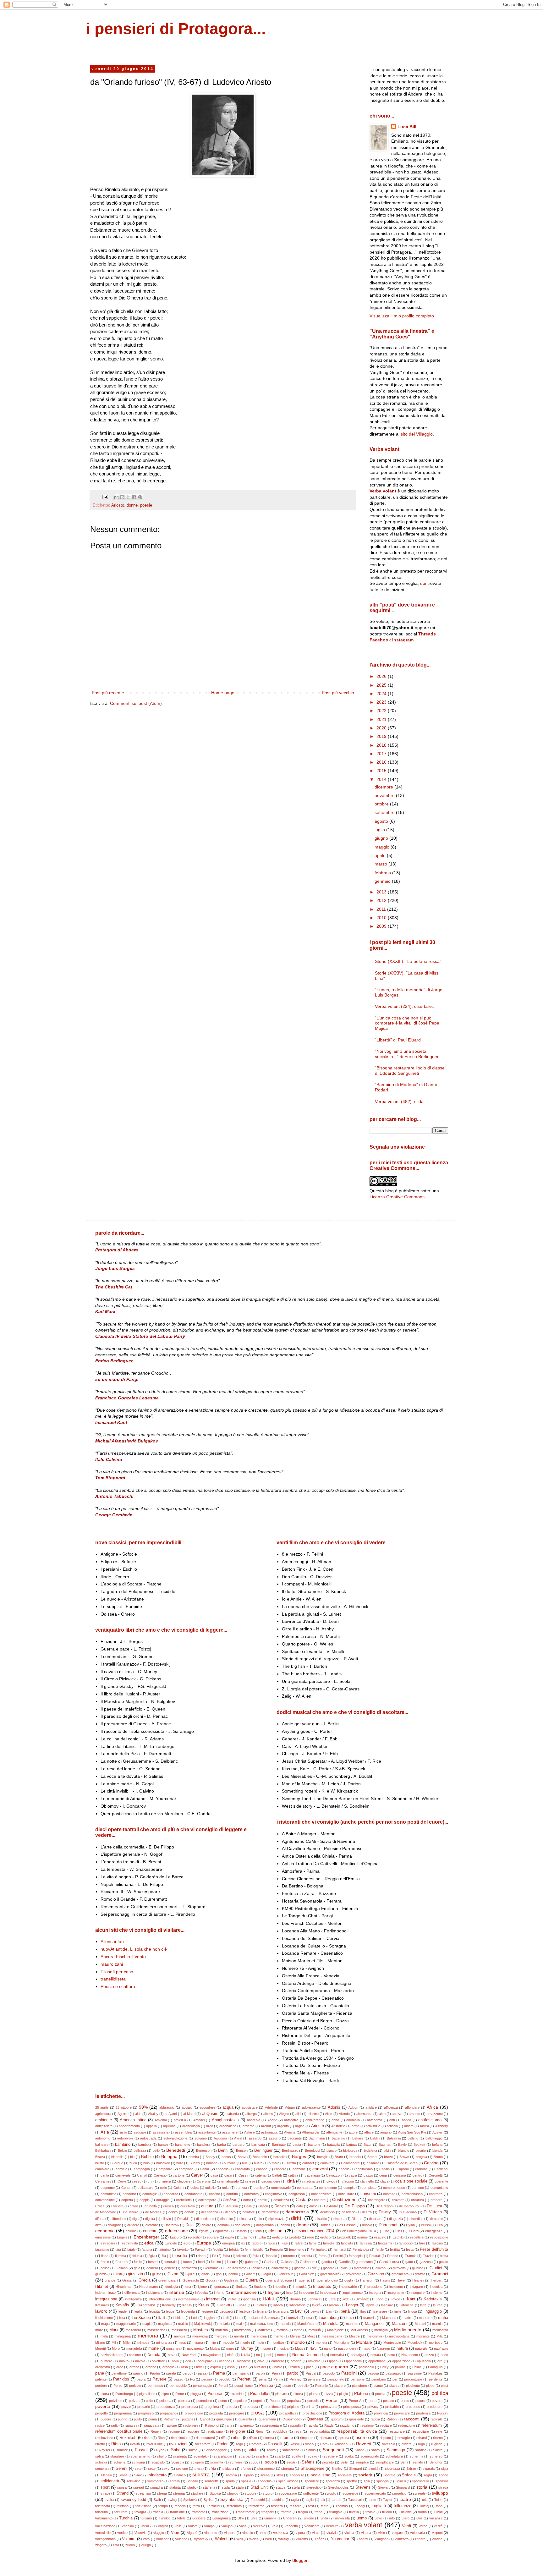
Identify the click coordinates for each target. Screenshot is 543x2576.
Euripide (171, 2243)
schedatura (394, 2456)
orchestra (103, 2367)
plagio (343, 2394)
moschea (173, 2348)
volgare (398, 2533)
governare (354, 2274)
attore (353, 2132)
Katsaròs (102, 2305)
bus (245, 2163)
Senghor (436, 2462)
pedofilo (225, 2379)
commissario (281, 2188)
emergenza (434, 2231)
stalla (226, 2487)
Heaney (418, 2280)
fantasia (366, 2243)
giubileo (418, 2268)
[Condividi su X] (128, 497)
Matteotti (264, 2330)
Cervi (122, 2181)
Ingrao (273, 2293)
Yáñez (319, 2539)
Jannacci (315, 2299)
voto (146, 2539)
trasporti (268, 2512)
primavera (329, 2407)
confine (214, 2194)
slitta (280, 2475)
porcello (313, 2401)
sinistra (201, 2475)
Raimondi (212, 2425)
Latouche (406, 2305)
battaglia (333, 2145)
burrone (230, 2163)
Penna (278, 2379)
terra (196, 2506)
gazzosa (426, 2262)
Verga (423, 2526)
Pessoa (266, 2386)
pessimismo (244, 2386)
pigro (165, 2394)
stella (296, 2487)
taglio (310, 2500)
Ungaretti (290, 2518)
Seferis (308, 2462)
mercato (221, 2336)
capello (344, 2169)
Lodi (194, 2318)
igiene (202, 2287)
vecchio (259, 2526)
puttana (188, 2419)
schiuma (138, 2462)
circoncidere (271, 2181)
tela (425, 2500)
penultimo (379, 2379)
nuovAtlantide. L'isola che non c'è (134, 1949)
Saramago (396, 2450)
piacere (340, 2386)
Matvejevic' (336, 2330)
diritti (297, 2218)
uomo (362, 2518)
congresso (297, 2194)
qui (423, 583)
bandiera (204, 2145)
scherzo (436, 2456)
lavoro (101, 2311)
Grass (127, 2280)
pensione (358, 2379)
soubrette (211, 2481)
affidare (371, 2107)
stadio (192, 2487)
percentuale (413, 2379)
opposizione (401, 2361)
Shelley (337, 2469)
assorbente (207, 2132)
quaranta (245, 2419)
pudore (106, 2419)
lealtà (138, 2311)
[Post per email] (105, 497)
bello (156, 2150)
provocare (402, 2413)
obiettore (158, 2361)
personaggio (202, 2386)
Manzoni (400, 2324)
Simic (138, 2475)
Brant (339, 2157)
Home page (223, 693)
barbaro (239, 2145)
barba (222, 2145)
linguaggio (433, 2311)
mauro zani (112, 1964)
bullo (180, 2163)
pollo (149, 2401)
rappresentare (271, 2425)
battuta (351, 2145)
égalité (204, 2231)
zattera (420, 2539)
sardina (421, 2450)
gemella (152, 2268)
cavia (353, 2175)
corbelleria (184, 2200)
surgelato (399, 2493)
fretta (444, 2256)
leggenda (188, 2311)
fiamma (121, 2256)
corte (247, 2200)
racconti (412, 2419)
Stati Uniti (259, 2487)
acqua (228, 2107)
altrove (397, 2114)
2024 (382, 694)
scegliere (331, 2456)
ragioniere (191, 2425)
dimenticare (205, 2219)
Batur (368, 2145)
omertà (296, 2361)
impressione (373, 2287)
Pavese (159, 2379)
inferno (219, 2293)
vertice (122, 2533)
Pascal (311, 2373)
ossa (231, 2367)
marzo (381, 864)
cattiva (293, 2175)
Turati (438, 2512)
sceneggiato (370, 2456)
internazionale (189, 2299)
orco (120, 2367)
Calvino (431, 2163)
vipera (300, 2533)
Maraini (420, 2324)
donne (132, 505)
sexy (166, 2469)
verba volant (364, 2525)
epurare (213, 2237)
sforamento (266, 2469)
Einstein (241, 2231)
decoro (230, 2212)
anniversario (315, 2120)
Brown (404, 2157)
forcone (289, 2256)
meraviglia (200, 2336)
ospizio (216, 2367)
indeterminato (105, 2293)
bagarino (338, 2138)
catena (260, 2175)
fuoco (187, 2262)
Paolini (155, 2373)
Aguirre (123, 2114)
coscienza (281, 2200)
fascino (437, 2243)
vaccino (128, 2526)
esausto (380, 2237)
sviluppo (440, 2493)
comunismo (439, 2188)
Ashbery (442, 2126)
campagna (142, 2169)
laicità (316, 2305)
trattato (286, 2512)
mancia (285, 2324)
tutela (181, 2518)
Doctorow (172, 2225)
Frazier (428, 2256)
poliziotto (116, 2401)
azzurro (275, 2138)
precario (144, 2407)
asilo (123, 2132)
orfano (134, 2367)
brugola (421, 2157)
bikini (387, 2150)
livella (162, 2318)
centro (417, 2175)
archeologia (191, 2126)
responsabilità (319, 2431)
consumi (368, 2194)
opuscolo (424, 2361)
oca (188, 2361)
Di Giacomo (408, 2212)
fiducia (137, 2256)
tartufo (336, 2500)
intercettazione (160, 2299)
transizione (220, 2512)
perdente (436, 2379)
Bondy (210, 2157)
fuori (201, 2262)
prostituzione (312, 2413)
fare (422, 2243)
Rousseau (342, 2444)
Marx (114, 2330)
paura (141, 2379)
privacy (373, 2407)
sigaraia (429, 2469)
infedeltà (201, 2293)
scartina (262, 2456)
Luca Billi (408, 127)
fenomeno (297, 2249)
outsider (260, 2367)
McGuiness (359, 2330)
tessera (277, 2506)
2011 (382, 909)
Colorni (179, 2188)
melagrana (123, 2336)
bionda (437, 2150)
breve (388, 2157)
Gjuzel (190, 2274)
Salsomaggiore (216, 2450)
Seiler (345, 2462)
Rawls (329, 2425)
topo (439, 2506)
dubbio (367, 2225)
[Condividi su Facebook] (134, 497)
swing (172, 2500)
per (395, 2379)
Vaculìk (146, 2526)
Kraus (204, 2305)
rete (439, 2431)
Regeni (156, 2431)
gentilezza (189, 2268)
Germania (211, 2268)
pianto (378, 2386)
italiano (296, 2299)
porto (373, 2401)
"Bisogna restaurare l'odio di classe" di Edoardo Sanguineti (411, 1071)
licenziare (380, 2311)
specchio (265, 2481)
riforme (287, 2438)
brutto (100, 2163)
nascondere (347, 2348)
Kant (411, 2299)
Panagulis (435, 2367)
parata (171, 2373)
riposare (326, 2438)
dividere (133, 2225)
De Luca (434, 2206)
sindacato (158, 2475)
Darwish (282, 2206)
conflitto (232, 2194)
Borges (299, 2156)
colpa (195, 2188)
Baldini (375, 2138)
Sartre (438, 2450)
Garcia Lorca (389, 2262)
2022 (382, 711)
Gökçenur (285, 2274)
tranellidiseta (113, 1979)
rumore (122, 2450)
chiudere (184, 2181)
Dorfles (325, 2225)
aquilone (169, 2126)
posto (405, 2401)
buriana (212, 2163)
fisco (202, 2256)
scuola (271, 2462)
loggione (210, 2318)
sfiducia (228, 2469)
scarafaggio (223, 2456)
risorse (362, 2437)
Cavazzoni (334, 2175)
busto (258, 2163)
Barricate (279, 2145)
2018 (382, 745)
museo (266, 2348)
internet (213, 2299)
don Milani (242, 2225)
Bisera (100, 2157)
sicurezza (392, 2469)
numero (106, 2361)
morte (154, 2348)
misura (198, 2343)
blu (132, 2157)
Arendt (266, 2126)
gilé (314, 2268)
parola (261, 2373)
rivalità (135, 2444)
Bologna (169, 2156)
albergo (251, 2114)
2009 (382, 926)
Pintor (180, 2394)
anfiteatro (291, 2120)
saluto (271, 2450)
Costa (301, 2200)
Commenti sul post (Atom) (136, 703)
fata (118, 2249)
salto (237, 2450)
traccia (158, 2512)
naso (366, 2348)
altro (382, 2114)
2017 (382, 754)
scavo (312, 2456)
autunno (201, 2138)
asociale (140, 2132)
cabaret (308, 2163)
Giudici (436, 2268)
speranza (333, 2481)
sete (138, 2469)
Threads (427, 634)
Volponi (437, 2533)
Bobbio (147, 2157)
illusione (260, 2287)
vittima (349, 2533)
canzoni (320, 2169)
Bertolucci (312, 2150)
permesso (155, 2386)
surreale (419, 2493)
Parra (276, 2373)
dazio (313, 2206)
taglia (295, 2500)
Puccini (443, 2413)
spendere (312, 2481)
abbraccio (167, 2107)
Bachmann (317, 2138)
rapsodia (295, 2425)
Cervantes (103, 2181)
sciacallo (158, 2462)
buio (146, 2163)
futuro (232, 2262)
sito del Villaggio (417, 434)
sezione (182, 2469)
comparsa (305, 2188)
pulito (138, 2419)
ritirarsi (422, 2438)
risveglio (404, 2438)
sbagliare (117, 2456)
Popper (275, 2401)
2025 (382, 685)
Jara (332, 2299)
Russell (142, 2450)
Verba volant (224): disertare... (405, 1006)
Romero (255, 2444)
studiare (197, 2493)
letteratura (281, 2311)
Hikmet (102, 2287)
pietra (105, 2394)
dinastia (245, 2219)
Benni (223, 2150)
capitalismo (364, 2169)
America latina (133, 2120)
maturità (315, 2330)
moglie (245, 2343)
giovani (381, 2268)
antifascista (104, 2126)
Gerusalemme (236, 2268)
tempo (163, 2506)
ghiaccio (259, 2268)
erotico (325, 2237)
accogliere (207, 2107)
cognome (108, 2188)
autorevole (125, 2138)
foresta (307, 2256)
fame (313, 2243)
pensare (314, 2379)
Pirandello (259, 2394)
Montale (364, 2342)
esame (362, 2237)
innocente (307, 2293)
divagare (114, 2225)
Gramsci (440, 2274)
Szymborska (232, 2500)
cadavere (327, 2163)
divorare (152, 2225)
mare (99, 2330)
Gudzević (231, 2280)
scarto (280, 2456)
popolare (240, 2401)
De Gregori (384, 2206)
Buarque (117, 2163)
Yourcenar (340, 2539)
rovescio (388, 2444)
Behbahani (103, 2150)
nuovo (124, 2361)
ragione (171, 2425)
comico (259, 2188)
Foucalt (375, 2256)
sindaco (180, 2475)
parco (187, 2373)
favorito (183, 2249)
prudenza (423, 2413)
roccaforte (203, 2444)
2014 (382, 779)
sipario (249, 2475)
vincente (211, 2533)
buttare (274, 2163)
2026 (382, 676)
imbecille (280, 2287)
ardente (248, 2126)
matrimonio (242, 2330)
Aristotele (338, 2126)
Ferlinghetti (319, 2249)
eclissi (426, 2225)
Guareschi (191, 2280)
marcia (437, 2324)
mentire (180, 2336)
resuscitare (420, 2431)
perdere (101, 2386)
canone (262, 2169)
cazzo (368, 2175)
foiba (226, 2256)
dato (300, 2206)
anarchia (254, 2120)
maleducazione (262, 2324)
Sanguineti (333, 2450)
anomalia (353, 2120)
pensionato (336, 2379)
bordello (279, 2157)
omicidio (314, 2361)
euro (187, 2243)
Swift (157, 2500)
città (291, 2181)
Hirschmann (148, 2287)
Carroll (142, 2175)
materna (222, 2330)
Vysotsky (201, 2539)
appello (151, 2126)
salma (193, 2450)
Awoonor (220, 2138)
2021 (382, 719)
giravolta (399, 2268)
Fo (214, 2256)
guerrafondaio (327, 2280)
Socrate (389, 2475)
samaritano (291, 2450)
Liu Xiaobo (141, 2318)
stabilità (175, 2487)
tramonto (198, 2512)
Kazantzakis (146, 2305)
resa (298, 2431)
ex (243, 2243)
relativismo (215, 2431)
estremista (130, 2243)
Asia (105, 2132)
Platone (361, 2394)
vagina (163, 2526)
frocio (105, 2262)
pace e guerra (334, 2367)
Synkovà (190, 2500)
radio (115, 2425)
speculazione (288, 2481)
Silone (123, 2475)
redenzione (407, 2425)
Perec (118, 2386)
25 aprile (102, 2107)
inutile (232, 2299)
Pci (192, 2379)
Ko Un (187, 2305)
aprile (381, 855)
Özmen (294, 2367)
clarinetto (367, 2181)
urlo (392, 2518)
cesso (137, 2181)
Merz (311, 2336)
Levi (299, 2311)
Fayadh (201, 2249)
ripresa (344, 2438)
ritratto (100, 2444)
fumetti (153, 2262)
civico (331, 2181)
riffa (224, 2438)
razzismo (347, 2425)
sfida (212, 2469)
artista (409, 2126)
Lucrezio (293, 2318)
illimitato (241, 2287)
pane (100, 2373)
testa (325, 2506)
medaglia (381, 2330)
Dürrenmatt (389, 2225)
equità (230, 2237)
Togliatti (379, 2506)
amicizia (180, 2120)
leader (123, 2311)
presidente (273, 2407)
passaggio (393, 2373)
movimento (195, 2348)
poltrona (184, 2401)
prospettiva (288, 2413)
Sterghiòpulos (338, 2487)
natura (402, 2348)
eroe (310, 2237)
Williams (302, 2539)
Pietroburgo (124, 2394)
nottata (376, 2355)
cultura (207, 2206)
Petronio (321, 2386)
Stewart (384, 2487)
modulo (228, 2343)
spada (230, 2481)
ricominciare (180, 2438)
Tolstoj (424, 2506)
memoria (148, 2336)
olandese (244, 2361)
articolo (392, 2126)
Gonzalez (307, 2274)
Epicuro (176, 2237)
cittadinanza (311, 2181)
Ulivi (241, 2518)
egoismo (222, 2231)
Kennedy (169, 2305)
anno (335, 2120)
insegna (375, 2293)
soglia (428, 2475)
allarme (313, 2114)
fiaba (105, 2256)
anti (392, 2120)
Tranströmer (245, 2512)
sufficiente (311, 2493)
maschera (133, 2330)
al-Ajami (171, 2114)
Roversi (364, 2444)
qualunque (224, 2419)
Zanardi (362, 2539)
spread (139, 2487)
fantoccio (406, 2243)
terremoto (234, 2506)
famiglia (329, 2243)
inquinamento (353, 2293)
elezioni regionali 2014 (359, 2231)
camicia (121, 2169)
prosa (257, 2413)
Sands (311, 2450)
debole (189, 2212)
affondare (412, 2107)
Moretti (100, 2348)
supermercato (375, 2493)
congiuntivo (274, 2194)
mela (104, 2336)
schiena (119, 2462)
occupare (205, 2361)
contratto (436, 2194)
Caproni (403, 2169)
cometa (241, 2188)
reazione (367, 2425)
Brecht (372, 2157)
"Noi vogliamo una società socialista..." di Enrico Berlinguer (407, 1054)
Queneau (315, 2419)
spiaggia (382, 2481)
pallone (400, 2367)
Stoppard (403, 2487)
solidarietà (110, 2481)
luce (238, 2318)
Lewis (315, 2311)
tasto (372, 2500)
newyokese (212, 2355)
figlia (152, 2256)
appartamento (129, 2126)
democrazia (297, 2212)
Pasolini (349, 2373)
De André (331, 2206)
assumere (230, 2132)
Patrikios (121, 2379)
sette (152, 2469)
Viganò (192, 2533)
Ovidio (277, 2367)
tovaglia (140, 2512)
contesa (389, 2194)
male (240, 2324)
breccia (355, 2157)
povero (437, 2401)
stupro (268, 2493)
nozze (429, 2355)
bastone (314, 2145)
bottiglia (323, 2157)
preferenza (190, 2407)
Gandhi (344, 2262)
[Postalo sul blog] (122, 497)
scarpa (244, 2456)
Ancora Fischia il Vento (123, 1957)
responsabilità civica (357, 2431)
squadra (156, 2487)
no (258, 2355)
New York (189, 2355)
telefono (123, 2506)
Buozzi (195, 2163)
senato (418, 2462)
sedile (291, 2462)
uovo (378, 2518)
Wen (268, 2539)
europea (228, 2243)
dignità (150, 2219)
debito (173, 2212)
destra (367, 2212)
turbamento (104, 2518)
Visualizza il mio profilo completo (402, 316)
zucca (130, 2545)
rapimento (246, 2425)
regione (174, 2431)
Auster (437, 2132)
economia (105, 2231)
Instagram (403, 640)
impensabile (348, 2287)
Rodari (223, 2444)
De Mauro (131, 2212)
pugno (123, 2419)
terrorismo (256, 2506)
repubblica (279, 2431)
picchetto (413, 2386)
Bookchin (260, 2157)
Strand (123, 2493)
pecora (207, 2379)
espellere (417, 2237)
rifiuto (253, 2438)
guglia (349, 2280)
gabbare (251, 2262)
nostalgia (357, 2355)
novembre (385, 795)
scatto (296, 2456)
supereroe (350, 2493)
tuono (422, 2512)
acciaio (187, 2107)
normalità (337, 2355)
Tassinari (355, 2500)
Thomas (342, 2506)
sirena (265, 2475)
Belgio (122, 2150)
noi (269, 2355)
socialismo (321, 2475)
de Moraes (154, 2212)
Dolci (190, 2225)
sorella (175, 2481)
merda (239, 2336)
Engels (122, 2237)
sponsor (442, 2481)
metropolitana (399, 2336)
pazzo (178, 2379)
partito (293, 2373)
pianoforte (359, 2386)
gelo (137, 2268)
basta (297, 2145)
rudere (407, 2444)
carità (105, 2175)
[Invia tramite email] (116, 497)
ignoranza (221, 2287)
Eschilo (398, 2237)
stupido (233, 2493)
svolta (109, 2500)
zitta (116, 2545)
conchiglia (150, 2194)
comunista (108, 2194)
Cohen (126, 2188)
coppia (145, 2200)
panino (138, 2373)
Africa (432, 2107)
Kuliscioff (223, 2305)
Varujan (227, 2526)
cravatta (398, 2200)
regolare (193, 2431)
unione (309, 2518)
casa (214, 2175)
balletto (413, 2138)
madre (407, 2318)
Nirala (245, 2355)
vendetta (291, 2526)
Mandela (331, 2324)
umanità (270, 2518)
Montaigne (342, 2343)
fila (164, 2256)
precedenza (166, 2407)
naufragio (441, 2348)
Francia (411, 2256)
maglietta (165, 2324)
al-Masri (189, 2114)
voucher (162, 2539)
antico (406, 2120)
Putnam (170, 2419)
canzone (299, 2169)
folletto (241, 2256)
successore (288, 2493)
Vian (175, 2533)
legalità (154, 2311)
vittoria (366, 2533)
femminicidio (254, 2249)
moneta (321, 2343)
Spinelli (400, 2481)
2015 (382, 771)
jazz (346, 2299)
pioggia (196, 2394)
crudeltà (151, 2206)
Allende (344, 2114)
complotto (369, 2188)
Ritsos (117, 2444)
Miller (127, 2343)
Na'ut (313, 2348)
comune (418, 2188)
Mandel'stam (307, 2324)
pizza (329, 2394)
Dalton (263, 2206)
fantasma (385, 2243)
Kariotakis (433, 2299)
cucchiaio (188, 2206)
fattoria (147, 2249)
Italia (269, 2299)
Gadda (269, 2262)
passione (415, 2373)
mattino (282, 2330)
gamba (327, 2262)
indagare (416, 2287)
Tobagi (360, 2506)
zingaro (101, 2545)
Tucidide (405, 2512)
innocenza (328, 2293)
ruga (421, 2444)
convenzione (105, 2200)
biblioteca (350, 2150)
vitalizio (332, 2533)
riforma (269, 2438)
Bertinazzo (290, 2150)
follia (256, 2256)
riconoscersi (205, 2438)
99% (143, 2107)
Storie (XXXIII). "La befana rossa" (408, 961)
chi (150, 2181)
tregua (303, 2512)
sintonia (231, 2475)
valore (193, 2526)
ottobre (382, 804)
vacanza (436, 2518)
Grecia (145, 2280)
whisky (284, 2539)
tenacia (180, 2506)
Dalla (248, 2206)
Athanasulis (311, 2132)
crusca (168, 2206)
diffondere (118, 2219)
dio (260, 2219)
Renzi (260, 2431)
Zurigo (146, 2545)
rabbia (375, 2419)
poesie (146, 505)
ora (440, 2361)
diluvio (166, 2219)
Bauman (385, 2145)
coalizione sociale (411, 2181)
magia (147, 2324)
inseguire (418, 2293)
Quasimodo (291, 2419)
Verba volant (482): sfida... (401, 1101)
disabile (321, 2219)
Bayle (402, 2145)
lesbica (245, 2311)
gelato (444, 2262)
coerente (441, 2181)
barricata (258, 2145)
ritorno (438, 2438)
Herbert (437, 2280)
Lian (329, 2311)
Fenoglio (276, 2249)
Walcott (222, 2539)
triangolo (336, 2512)
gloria (206, 2274)
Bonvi (242, 2157)
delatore (249, 2212)
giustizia (135, 2274)
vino (263, 2533)
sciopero (197, 2462)
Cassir (244, 2175)
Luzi (350, 2318)
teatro (405, 2499)
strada (443, 2487)
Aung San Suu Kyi (412, 2132)
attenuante (334, 2132)
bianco (332, 2150)
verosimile (103, 2533)
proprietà (216, 2413)
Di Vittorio (433, 2212)
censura (400, 2175)
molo (260, 2343)
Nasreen (383, 2348)
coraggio (163, 2200)
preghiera (212, 2407)
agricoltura (103, 2114)
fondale (271, 2256)
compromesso (394, 2188)
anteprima (375, 2120)
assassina (161, 2132)
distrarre (436, 2219)
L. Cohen (260, 2305)
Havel (401, 2280)
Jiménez (362, 2299)
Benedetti (176, 2150)
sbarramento (140, 2456)
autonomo (103, 2138)
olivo (261, 2361)
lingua (413, 2311)
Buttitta (291, 2163)
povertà (103, 2406)
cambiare (102, 2169)
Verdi (406, 2526)
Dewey (385, 2212)
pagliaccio (366, 2367)
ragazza (131, 2425)
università (342, 2518)
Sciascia (178, 2462)
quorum (337, 2419)
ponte (223, 2401)
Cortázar (230, 2200)
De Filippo (354, 2206)
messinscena (332, 2336)
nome (281, 2355)
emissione (103, 2237)
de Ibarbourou (410, 2206)
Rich (161, 2438)
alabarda (232, 2114)
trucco (387, 2512)
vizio (381, 2533)
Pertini (223, 2386)
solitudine (133, 2481)
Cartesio (160, 2175)
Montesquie (392, 2343)
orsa (184, 2367)
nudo (444, 2355)
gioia (344, 2268)
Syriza (208, 2500)
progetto (101, 2413)
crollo (134, 2206)
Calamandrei (351, 2163)
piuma (314, 2394)
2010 (382, 918)
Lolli (226, 2318)
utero (406, 2518)
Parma (219, 2373)
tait (323, 2500)
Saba (176, 2450)
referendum (432, 2425)
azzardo (255, 2138)
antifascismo (430, 2120)
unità (324, 2518)
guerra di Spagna (279, 2280)
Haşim (385, 2280)
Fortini (338, 2256)
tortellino (101, 2512)
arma (356, 2126)
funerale (170, 2262)
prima (310, 2407)
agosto (382, 821)
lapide (370, 2305)
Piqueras (215, 2394)
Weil (239, 2539)
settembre (385, 812)
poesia (380, 2394)
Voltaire (129, 2539)
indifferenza (131, 2293)
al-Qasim (210, 2114)
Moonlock (415, 2343)
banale (163, 2145)
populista (294, 2401)
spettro (352, 2481)
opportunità (377, 2361)
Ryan (160, 2450)
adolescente (311, 2107)
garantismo (364, 2262)
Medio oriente (408, 2330)
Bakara (358, 2138)
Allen (329, 2114)
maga (105, 2324)
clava (384, 2181)
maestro (425, 2318)
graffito (420, 2274)
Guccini (211, 2280)
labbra (278, 2305)
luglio (380, 830)
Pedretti (244, 2379)
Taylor (388, 2500)
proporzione (194, 2413)
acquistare (250, 2107)
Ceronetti (436, 2175)
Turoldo (165, 2518)
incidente (396, 2287)
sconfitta (217, 2462)
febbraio (383, 873)
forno (323, 2256)
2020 (382, 728)
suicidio (331, 2493)
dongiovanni (265, 2225)
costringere (377, 2200)
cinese (250, 2181)
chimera (165, 2181)
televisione (143, 2506)
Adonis (334, 2107)
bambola (145, 2145)
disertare (376, 2219)
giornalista (362, 2268)
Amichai (161, 2120)
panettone (119, 2373)
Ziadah (437, 2539)
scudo (254, 2462)
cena (383, 2175)
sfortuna (288, 2469)
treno (318, 2512)
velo (275, 2526)
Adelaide (271, 2107)
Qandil (205, 2419)
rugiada (437, 2444)
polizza (134, 2401)
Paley (384, 2367)
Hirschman (124, 2287)
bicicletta (370, 2150)
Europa (204, 2243)
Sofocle (409, 2475)
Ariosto (118, 505)
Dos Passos (346, 2225)
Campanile (164, 2169)
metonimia (374, 2336)
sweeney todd (133, 2500)
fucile (138, 2262)
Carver (197, 2175)
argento (283, 2126)
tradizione (177, 2512)
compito (349, 2188)
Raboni (392, 2419)
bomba (194, 2157)
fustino (216, 2262)
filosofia (180, 2255)
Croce (100, 2206)
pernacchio (178, 2386)
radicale (436, 2419)
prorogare (237, 2413)
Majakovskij (203, 2324)
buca (133, 2163)
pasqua (373, 2373)
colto (226, 2188)
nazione (135, 2355)
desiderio (348, 2212)
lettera (262, 2311)
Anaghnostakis (225, 2120)
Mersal (295, 2336)
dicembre (384, 787)
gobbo (233, 2274)
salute (253, 2450)
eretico (277, 2237)
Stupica (215, 2493)
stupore (251, 2493)
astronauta (269, 2132)
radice (100, 2425)
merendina (259, 2336)
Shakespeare (312, 2469)
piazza (394, 2386)
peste (287, 2386)
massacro (179, 2330)
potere (420, 2401)
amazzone (435, 2114)
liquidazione (104, 2318)
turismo (146, 2518)
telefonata (103, 2506)
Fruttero (121, 2262)
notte (391, 2355)
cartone (179, 2175)
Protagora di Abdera (346, 2413)
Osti (244, 2367)
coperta (127, 2200)
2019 (382, 736)
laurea (438, 2305)
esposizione (439, 2237)
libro (363, 2311)
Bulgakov (163, 2163)
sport (105, 2487)
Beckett (419, 2145)
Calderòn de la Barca (402, 2163)
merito (278, 2336)
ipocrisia (250, 2299)
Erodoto (295, 2237)
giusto (157, 2274)
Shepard (356, 2469)
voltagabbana (105, 2539)
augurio (386, 2132)
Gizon (173, 2274)
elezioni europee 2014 (314, 2231)
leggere (207, 2311)
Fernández (361, 2249)
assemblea (183, 2132)
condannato (193, 2194)
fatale (131, 2249)
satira (99, 2456)
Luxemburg (329, 2318)
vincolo (248, 2533)
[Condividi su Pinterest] (140, 497)
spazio (246, 2481)
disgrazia (396, 2219)
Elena (258, 2231)
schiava (101, 2462)
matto (298, 2330)
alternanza (364, 2114)
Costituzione (344, 2200)
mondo (298, 2342)
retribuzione (104, 2438)
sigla (445, 2469)
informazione (244, 2292)
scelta (349, 2456)
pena (263, 2379)
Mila (439, 2336)
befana (437, 2145)
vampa (209, 2526)
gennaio (383, 881)
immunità (300, 2287)
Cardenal (441, 2169)
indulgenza (154, 2293)
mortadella (134, 2348)
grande (110, 2280)
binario (421, 2150)
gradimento (400, 2274)
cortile (262, 2200)
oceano (225, 2361)
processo (413, 2407)
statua (281, 2487)
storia (422, 2487)
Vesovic (140, 2533)
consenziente (321, 2194)
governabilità (330, 2274)
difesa (100, 2219)
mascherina (156, 2330)
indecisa (436, 2287)
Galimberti (307, 2262)
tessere (296, 2506)
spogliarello (420, 2481)
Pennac (296, 2379)
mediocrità (440, 2330)
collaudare (145, 2188)
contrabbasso (412, 2194)
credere (436, 2200)
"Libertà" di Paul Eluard (398, 1040)
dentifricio (327, 2212)
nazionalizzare (112, 2355)
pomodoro (204, 2401)
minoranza (164, 2343)
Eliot (386, 2231)
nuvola (140, 2361)
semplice (362, 2462)
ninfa (231, 2355)
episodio (194, 2237)
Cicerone (204, 2181)
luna (309, 2318)
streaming (143, 2493)
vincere (230, 2533)
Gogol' (266, 2274)
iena (188, 2287)
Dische (357, 2219)
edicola (131, 2231)
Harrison (367, 2280)
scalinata (180, 2456)
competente (328, 2188)
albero (268, 2114)
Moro (116, 2348)
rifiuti (237, 2438)
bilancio (403, 2150)
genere (170, 2268)
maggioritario (126, 2324)
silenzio (106, 2475)
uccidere (199, 2518)
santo (375, 2450)
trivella (354, 2512)
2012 (382, 900)
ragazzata (152, 2425)
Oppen (332, 2361)
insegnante (396, 2293)
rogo (239, 2444)
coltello (210, 2188)
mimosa (143, 2343)
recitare (386, 2425)
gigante (300, 2268)
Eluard (414, 2231)
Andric (272, 2120)
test (311, 2506)
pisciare (281, 2394)
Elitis (399, 2231)
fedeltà (218, 2249)
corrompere (207, 2200)
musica (283, 2348)
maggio (383, 847)
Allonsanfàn (112, 1942)
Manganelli (375, 2324)
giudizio (101, 2274)
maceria (369, 2318)
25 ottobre (124, 2107)
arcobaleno (228, 2126)
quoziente (357, 2419)
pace (310, 2367)
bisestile (117, 2157)
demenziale (270, 2212)
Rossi (294, 2444)
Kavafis (122, 2305)
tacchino (278, 2500)
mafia (443, 2318)
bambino (123, 2145)
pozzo (126, 2407)
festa (410, 2249)
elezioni (276, 2231)
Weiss (254, 2539)
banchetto (183, 2145)
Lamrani (333, 2305)
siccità (373, 2469)
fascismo (102, 2249)
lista (122, 2318)
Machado (389, 2318)
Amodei (199, 2120)
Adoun (353, 2107)
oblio (175, 2361)
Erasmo (246, 2237)
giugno (382, 838)
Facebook (380, 640)
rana (229, 2425)
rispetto (385, 2438)
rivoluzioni (178, 2444)
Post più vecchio (338, 693)
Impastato (322, 2287)
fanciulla (347, 2243)
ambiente (104, 2120)
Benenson (204, 2150)
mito (213, 2343)
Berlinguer (263, 2150)
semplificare (385, 2462)
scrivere (236, 2462)
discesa (339, 2219)
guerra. (304, 2280)
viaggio (159, 2533)
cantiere (280, 2169)
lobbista (179, 2318)
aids (138, 2114)
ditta (98, 2225)
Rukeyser (103, 2450)
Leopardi (226, 2311)
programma (123, 2413)
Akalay (153, 2114)
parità (202, 2373)
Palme (417, 2367)
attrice (369, 2132)
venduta (332, 2526)
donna (285, 2225)
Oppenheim (353, 2361)
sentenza (102, 2469)
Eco (440, 2225)
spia (367, 2481)
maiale (183, 2324)
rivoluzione (155, 2444)
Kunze (241, 2305)
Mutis (299, 2348)
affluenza (391, 2107)
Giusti (117, 2274)
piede (430, 2386)
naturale (421, 2348)
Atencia (290, 2132)
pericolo (135, 2386)
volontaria (417, 2533)
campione (186, 2169)
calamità (373, 2163)
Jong (380, 2299)
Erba (262, 2237)
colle (163, 2188)
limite (398, 2311)
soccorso (297, 2475)
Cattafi (277, 2175)
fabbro (257, 2243)
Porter (332, 2400)
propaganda (169, 2413)
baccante (295, 2138)
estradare (108, 2243)
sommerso (155, 2481)
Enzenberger (146, 2237)
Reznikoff (128, 2438)
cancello (222, 2169)
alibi (298, 2114)
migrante (423, 2336)
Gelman (122, 2268)
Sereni (121, 2469)
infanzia (176, 2292)
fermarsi (340, 2249)
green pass (167, 2280)
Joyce (395, 2299)
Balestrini (394, 2138)
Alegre (284, 2114)
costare (320, 2200)
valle (178, 2526)
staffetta (209, 2487)
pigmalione (147, 2394)
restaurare (397, 2431)
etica (149, 2243)
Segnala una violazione (397, 1147)
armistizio (373, 2126)
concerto (129, 2194)
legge (170, 2311)
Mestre (354, 2336)
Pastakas (436, 2373)
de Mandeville (106, 2212)
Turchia (126, 2518)
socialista (345, 2475)
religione (238, 2431)
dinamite (227, 2219)
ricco (148, 2438)
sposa (122, 2487)
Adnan (290, 2107)
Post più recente (108, 693)
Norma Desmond (307, 2355)
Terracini (213, 2506)
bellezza (140, 2150)
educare (150, 2231)
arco (210, 2126)
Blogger (300, 2560)
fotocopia (356, 2256)
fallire (299, 2243)
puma (153, 2419)
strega (162, 2493)
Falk (285, 2243)
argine (300, 2126)
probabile (392, 2407)
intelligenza (133, 2299)
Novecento (410, 2355)
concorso (171, 2194)
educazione (176, 2231)
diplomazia (276, 2219)
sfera (198, 2469)
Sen (403, 2462)
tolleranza (403, 2506)
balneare (102, 2145)
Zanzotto (402, 2539)
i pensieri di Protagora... (176, 29)
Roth (324, 2444)
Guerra (252, 2280)
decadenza (210, 2212)
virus (316, 2533)
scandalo (200, 2456)
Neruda (154, 2355)
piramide (237, 2394)
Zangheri (382, 2539)
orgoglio (168, 2367)
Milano (100, 2343)
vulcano (181, 2539)
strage (105, 2493)
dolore (206, 2225)
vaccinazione (105, 2526)
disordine (416, 2219)
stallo (240, 2487)
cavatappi (312, 2175)
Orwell (199, 2367)
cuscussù (230, 2206)
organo (151, 2367)
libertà (344, 2311)
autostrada (148, 2138)
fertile (380, 2249)
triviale (370, 2512)
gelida (105, 2268)
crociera (117, 2206)
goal (219, 2274)
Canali (205, 2169)
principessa (352, 2407)
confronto (251, 2194)
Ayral (238, 2138)
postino (389, 2401)
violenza (281, 2533)
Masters (201, 2330)
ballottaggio (434, 2138)
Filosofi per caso (117, 1972)
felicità (234, 2249)
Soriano (192, 2481)
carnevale (123, 2175)
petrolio (303, 2386)
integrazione (106, 2299)
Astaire (250, 2132)
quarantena (267, 2419)
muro (230, 2348)
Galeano (287, 2262)
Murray (247, 2348)
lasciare (387, 2305)
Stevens (363, 2487)
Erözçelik (344, 2237)
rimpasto (307, 2438)
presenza (251, 2407)
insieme (437, 2293)
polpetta (165, 2401)
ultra (254, 2518)
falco (271, 2243)
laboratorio (297, 2305)
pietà (444, 2386)
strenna (179, 2493)
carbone (421, 2169)
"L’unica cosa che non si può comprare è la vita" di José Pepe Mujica (407, 1023)
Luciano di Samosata (264, 2318)
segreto (328, 2462)
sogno (443, 2475)
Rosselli (275, 2444)
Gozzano (376, 2274)
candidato (242, 2169)
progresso (146, 2413)
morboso (436, 2343)
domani (223, 2225)
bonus (226, 2157)
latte (423, 2305)
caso (228, 2175)
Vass (243, 2526)
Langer (352, 2305)
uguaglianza (222, 2518)
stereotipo (314, 2487)
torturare (121, 2512)
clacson (348, 2181)
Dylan (410, 2225)
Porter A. (355, 2401)
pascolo (329, 2373)
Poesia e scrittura (118, 1986)
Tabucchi (258, 2500)
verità (438, 2526)
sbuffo (162, 2456)
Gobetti (250, 2274)
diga (135, 2219)
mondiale (277, 2343)
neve (172, 2355)
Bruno (438, 2157)
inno (289, 2293)
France (393, 2256)
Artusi (424, 2126)
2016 (382, 762)
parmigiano (241, 2373)
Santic (359, 2450)
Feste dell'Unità (434, 2249)
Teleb (438, 2500)
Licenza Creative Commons (397, 1197)
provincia (381, 2413)
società (365, 2475)
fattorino (165, 2249)
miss (182, 2343)
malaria (224, 2324)
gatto (409, 2262)
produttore (435, 2407)
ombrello (278, 2361)
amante (414, 2114)
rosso (309, 2444)
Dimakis (183, 2219)
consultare (346, 2194)
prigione (293, 2407)
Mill (114, 2343)
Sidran (411, 2469)
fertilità (395, 2249)
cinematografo (228, 2181)
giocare (329, 2268)
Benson (242, 2150)
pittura (298, 2394)
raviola (313, 2425)
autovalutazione (175, 2138)
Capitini (385, 2169)
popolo (258, 2401)
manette (352, 2324)
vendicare (312, 2526)
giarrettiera (280, 2268)
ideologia (171, 2287)
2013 (382, 892)
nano (328, 2348)
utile (419, 2518)
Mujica (215, 2348)
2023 (382, 702)
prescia (231, 2407)
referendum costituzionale (119, 2431)
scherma (417, 2456)
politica (440, 2393)
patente (101, 2379)
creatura (417, 2200)
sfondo (246, 2469)
